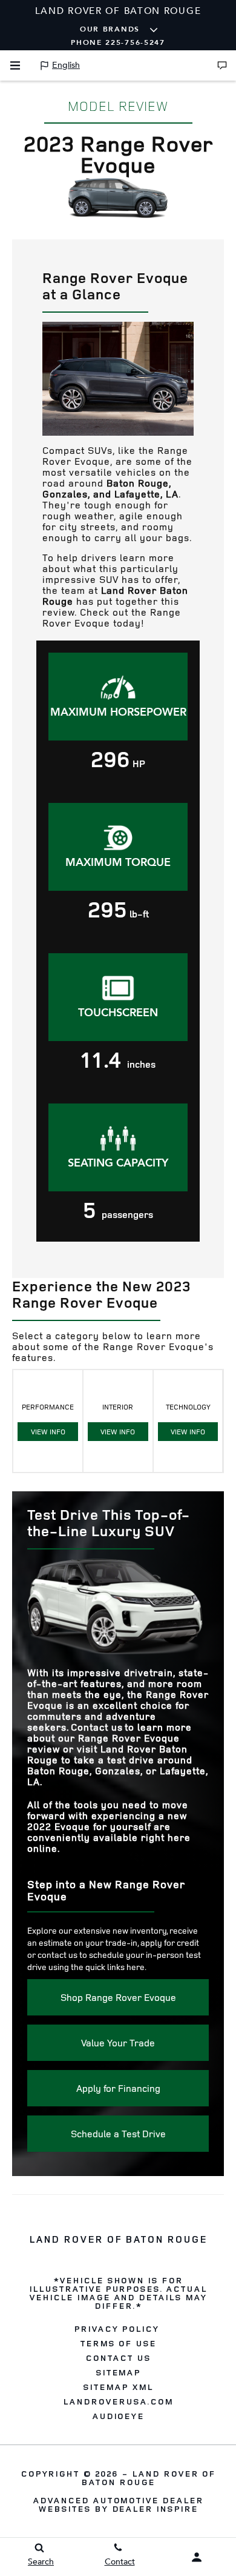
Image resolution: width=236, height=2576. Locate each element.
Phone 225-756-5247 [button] (118, 42)
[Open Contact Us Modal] (222, 65)
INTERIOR (118, 1419)
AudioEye (118, 2416)
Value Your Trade (118, 2043)
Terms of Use (118, 2343)
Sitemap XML (118, 2387)
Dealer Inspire (155, 2508)
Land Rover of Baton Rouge (148, 2478)
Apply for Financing (118, 2088)
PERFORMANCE (48, 1419)
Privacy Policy (116, 2329)
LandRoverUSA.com (118, 2401)
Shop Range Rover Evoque (118, 1997)
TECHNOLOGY (188, 1419)
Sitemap (118, 2372)
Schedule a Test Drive (118, 2134)
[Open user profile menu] (197, 2557)
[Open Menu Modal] (15, 65)
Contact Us (118, 2358)
